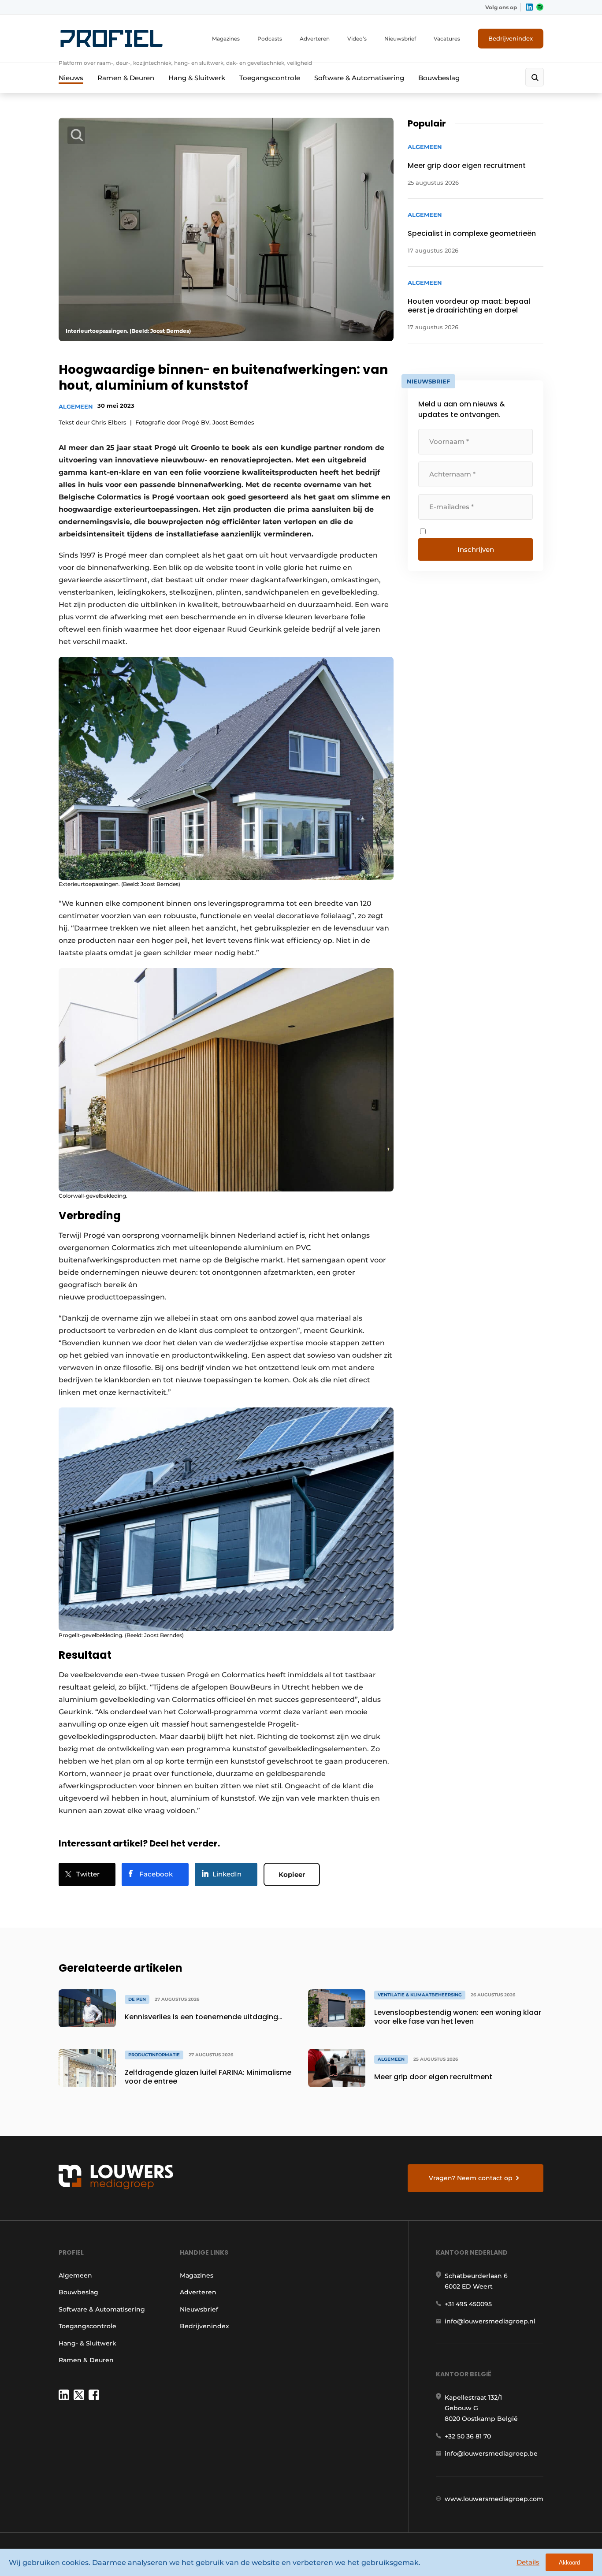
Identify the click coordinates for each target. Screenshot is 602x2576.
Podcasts (270, 39)
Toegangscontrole (270, 78)
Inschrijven (476, 549)
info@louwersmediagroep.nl (490, 2321)
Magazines (226, 39)
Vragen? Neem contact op (471, 2178)
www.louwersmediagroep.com (494, 2499)
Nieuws (71, 78)
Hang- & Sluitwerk (87, 2343)
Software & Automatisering (359, 78)
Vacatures (447, 39)
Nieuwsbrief (400, 39)
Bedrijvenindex (511, 38)
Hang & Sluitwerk (197, 78)
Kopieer (292, 1874)
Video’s (357, 39)
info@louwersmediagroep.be (491, 2453)
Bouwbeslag (439, 78)
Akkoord (569, 2563)
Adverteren (315, 39)
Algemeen (76, 406)
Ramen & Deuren (126, 78)
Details (528, 2562)
